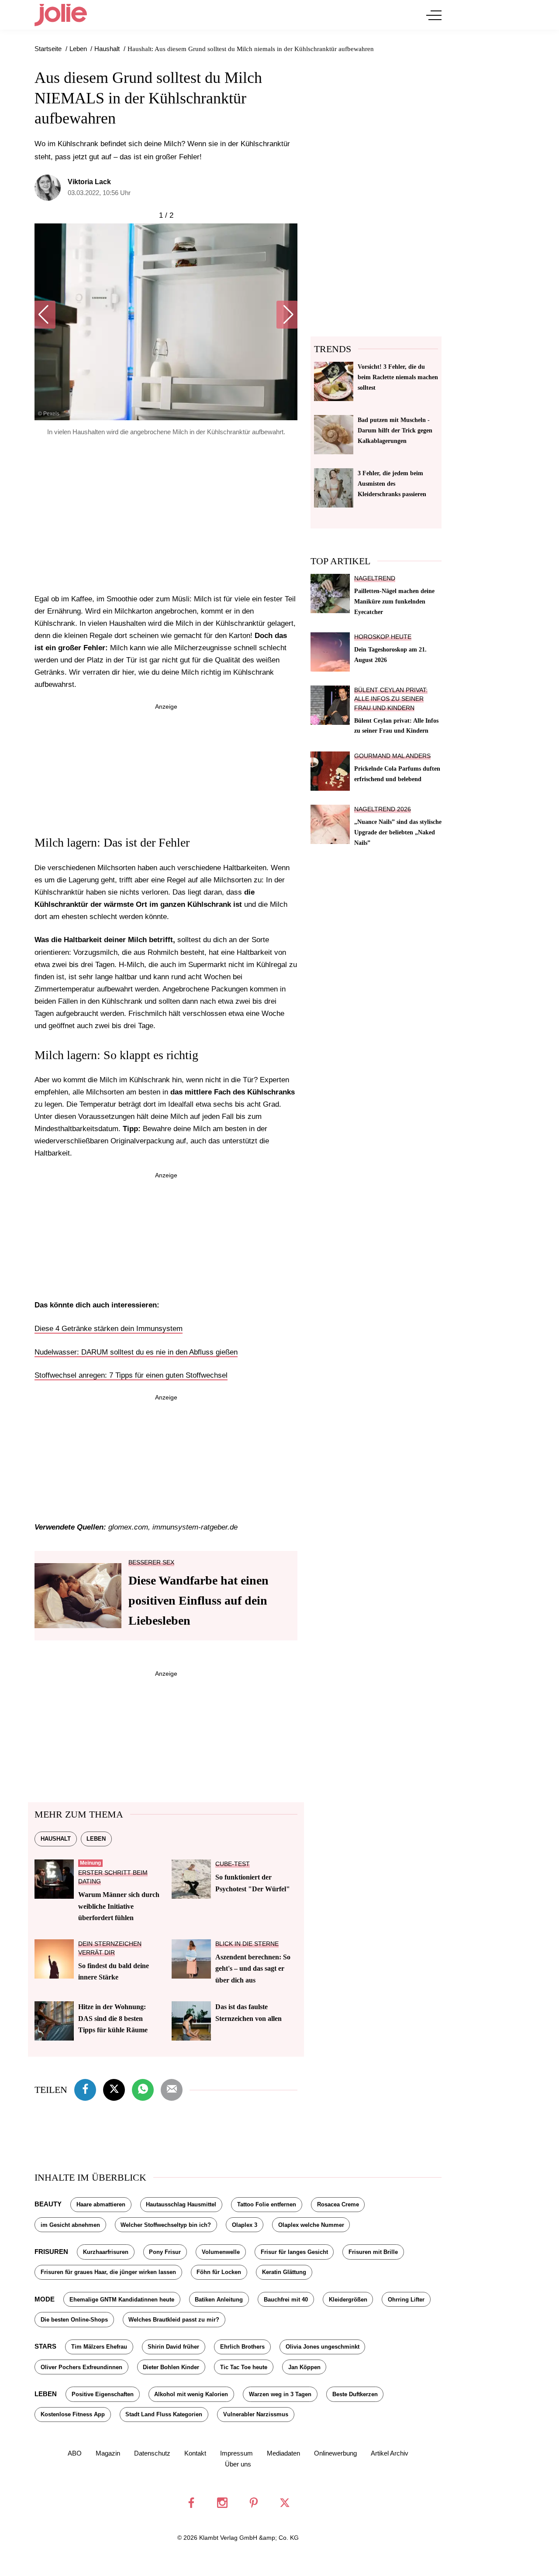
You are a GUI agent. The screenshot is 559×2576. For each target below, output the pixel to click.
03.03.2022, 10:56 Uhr (99, 193)
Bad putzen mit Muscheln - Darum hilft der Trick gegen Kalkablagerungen (395, 430)
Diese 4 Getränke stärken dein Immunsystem (109, 1329)
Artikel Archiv (390, 2453)
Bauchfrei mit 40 (286, 2300)
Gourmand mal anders (392, 756)
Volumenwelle (221, 2252)
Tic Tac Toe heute (244, 2367)
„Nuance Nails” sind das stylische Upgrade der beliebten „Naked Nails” (398, 832)
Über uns (238, 2464)
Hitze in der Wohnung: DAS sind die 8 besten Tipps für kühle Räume (113, 2018)
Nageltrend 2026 (383, 809)
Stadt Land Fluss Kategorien (164, 2414)
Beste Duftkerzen (355, 2394)
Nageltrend (375, 578)
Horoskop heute (383, 637)
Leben (96, 1839)
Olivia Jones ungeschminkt (323, 2347)
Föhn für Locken (219, 2272)
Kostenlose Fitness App (73, 2414)
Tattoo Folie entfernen (267, 2204)
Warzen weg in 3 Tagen (280, 2394)
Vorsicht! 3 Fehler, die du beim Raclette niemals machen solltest (398, 377)
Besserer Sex (151, 1562)
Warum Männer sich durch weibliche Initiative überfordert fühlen (119, 1906)
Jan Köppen (304, 2367)
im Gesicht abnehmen (70, 2225)
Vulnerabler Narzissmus (256, 2414)
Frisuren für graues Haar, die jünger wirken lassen (108, 2272)
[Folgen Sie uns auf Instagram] (222, 2503)
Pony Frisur (165, 2252)
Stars (45, 2346)
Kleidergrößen (348, 2300)
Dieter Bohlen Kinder (171, 2367)
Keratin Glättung (284, 2272)
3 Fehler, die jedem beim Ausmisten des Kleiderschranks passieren (392, 484)
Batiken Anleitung (219, 2300)
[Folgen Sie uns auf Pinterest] (254, 2503)
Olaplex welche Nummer (311, 2225)
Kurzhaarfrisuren (106, 2252)
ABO (75, 2453)
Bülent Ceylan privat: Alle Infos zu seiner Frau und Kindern (391, 699)
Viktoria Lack (89, 182)
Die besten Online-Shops (74, 2320)
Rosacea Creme (338, 2204)
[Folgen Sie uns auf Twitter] (285, 2503)
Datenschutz (152, 2453)
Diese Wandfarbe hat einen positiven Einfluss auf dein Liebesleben (198, 1600)
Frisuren (51, 2252)
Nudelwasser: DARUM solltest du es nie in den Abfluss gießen (136, 1352)
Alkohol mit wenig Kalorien (191, 2394)
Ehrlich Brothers (242, 2347)
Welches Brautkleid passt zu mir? (174, 2320)
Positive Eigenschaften (103, 2394)
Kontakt (195, 2453)
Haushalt (56, 1839)
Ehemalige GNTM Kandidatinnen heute (122, 2300)
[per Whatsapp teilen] (143, 2089)
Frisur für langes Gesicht (294, 2252)
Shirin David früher (173, 2347)
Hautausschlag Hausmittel (181, 2204)
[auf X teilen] (114, 2089)
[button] (45, 315)
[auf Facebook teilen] (85, 2089)
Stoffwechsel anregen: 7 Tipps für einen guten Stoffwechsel (131, 1375)
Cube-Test (233, 1864)
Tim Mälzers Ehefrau (99, 2347)
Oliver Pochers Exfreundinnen (81, 2367)
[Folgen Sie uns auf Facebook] (191, 2503)
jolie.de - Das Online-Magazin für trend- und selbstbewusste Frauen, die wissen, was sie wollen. (61, 15)
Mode (45, 2299)
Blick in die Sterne (247, 1944)
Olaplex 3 (245, 2225)
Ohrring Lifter (406, 2300)
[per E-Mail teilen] (172, 2089)
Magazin (108, 2453)
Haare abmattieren (101, 2204)
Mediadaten (283, 2453)
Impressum (236, 2453)
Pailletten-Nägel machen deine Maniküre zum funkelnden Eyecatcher (394, 601)
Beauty (48, 2204)
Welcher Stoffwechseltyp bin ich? (166, 2225)
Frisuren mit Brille (373, 2252)
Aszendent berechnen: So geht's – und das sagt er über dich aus (253, 1969)
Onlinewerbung (335, 2453)
